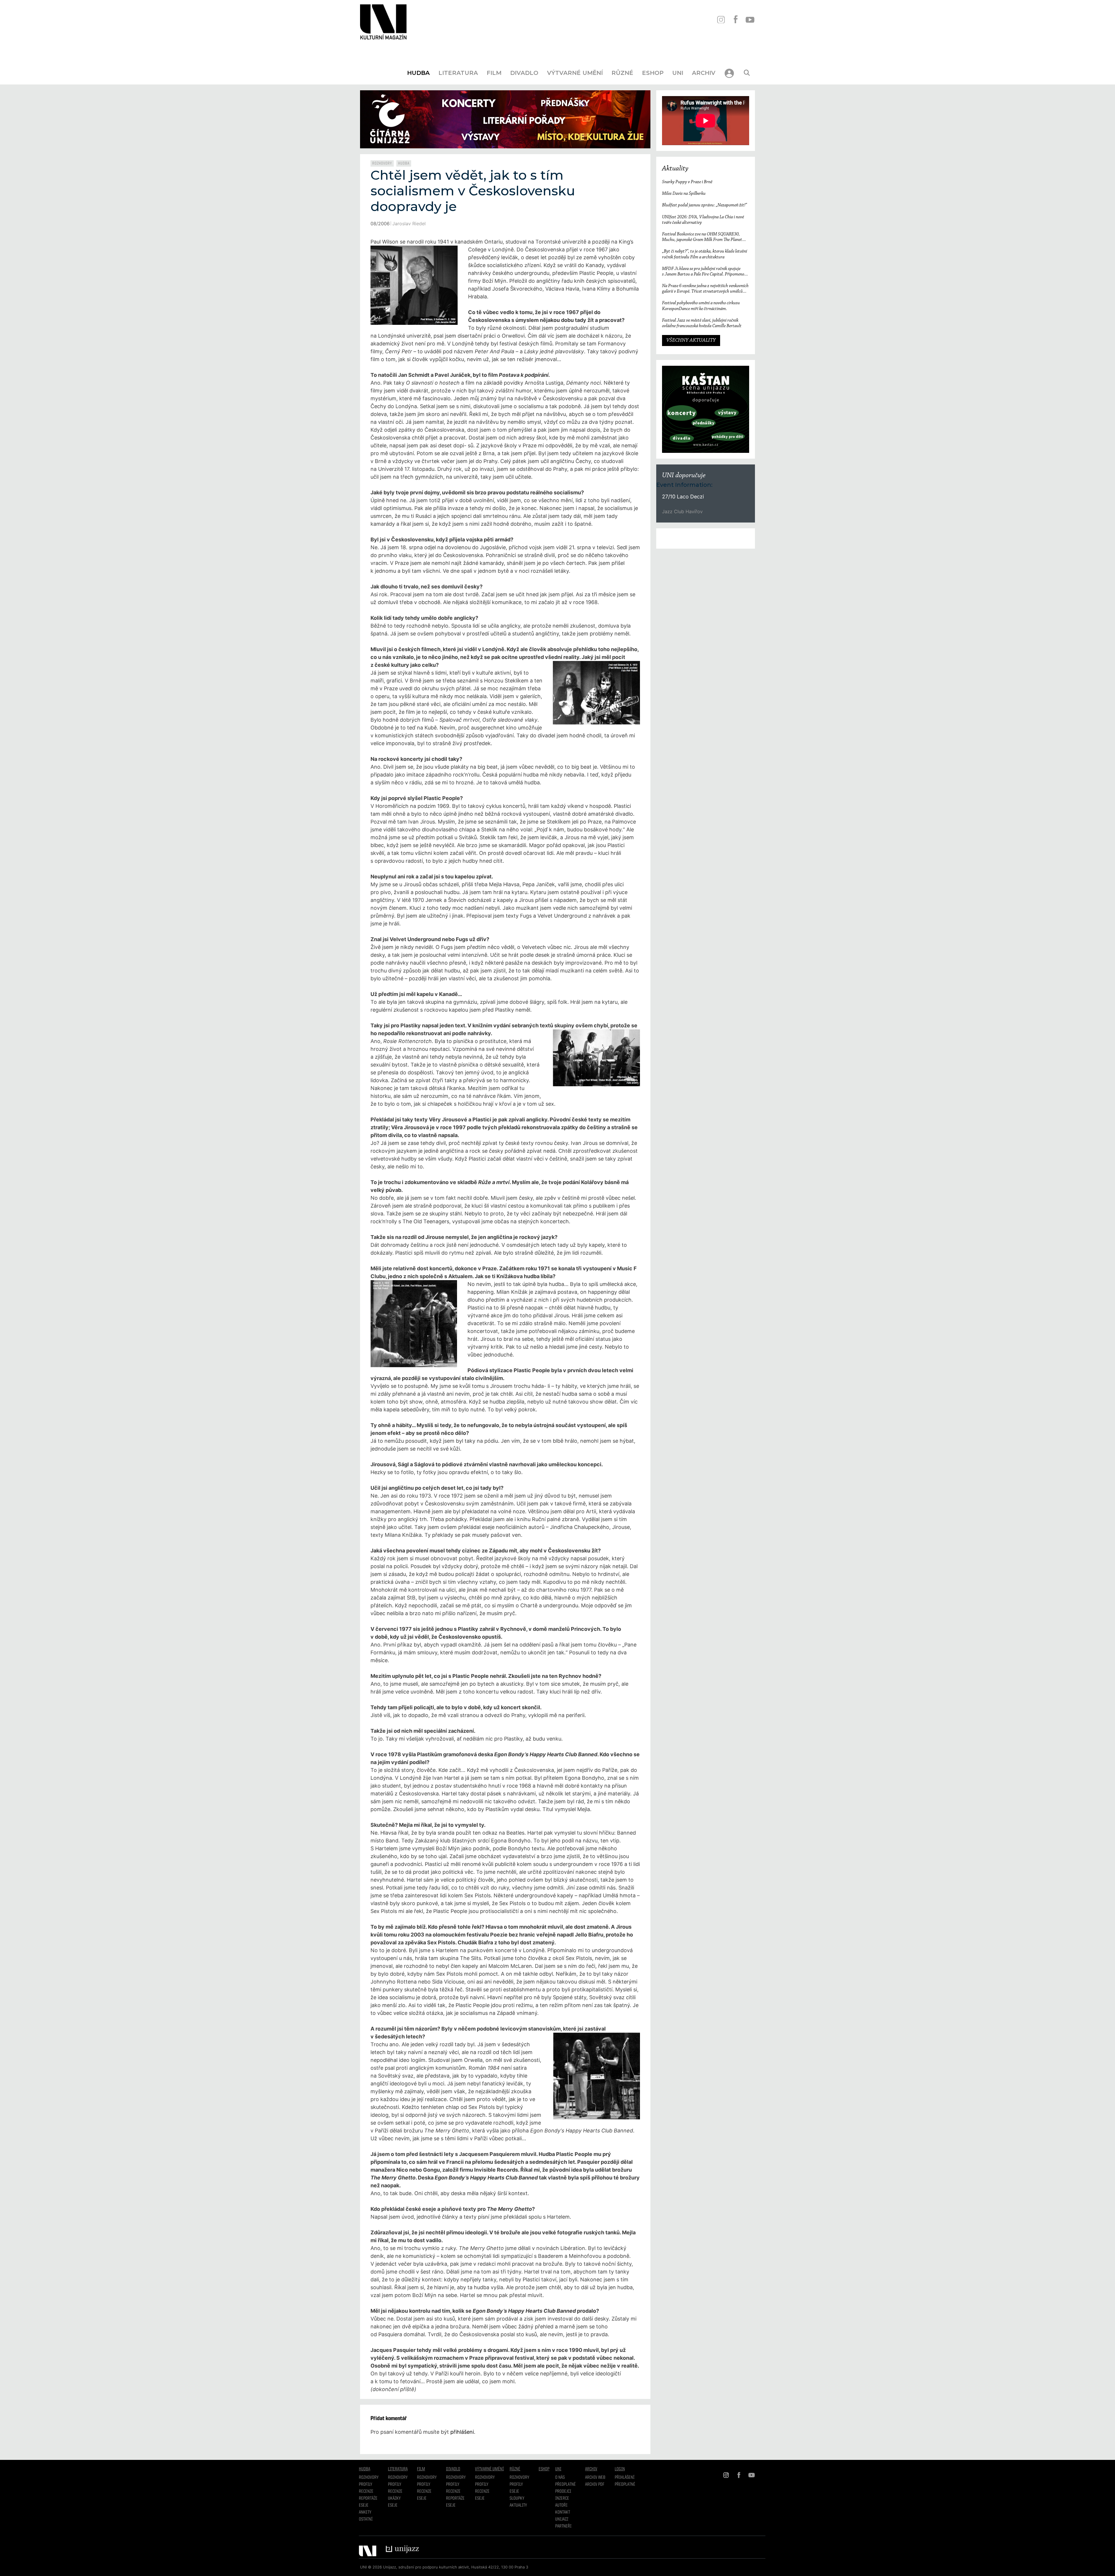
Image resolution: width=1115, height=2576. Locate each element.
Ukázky (394, 2498)
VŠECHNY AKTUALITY (691, 341)
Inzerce (562, 2498)
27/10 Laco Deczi (683, 497)
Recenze (366, 2492)
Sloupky (517, 2498)
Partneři (563, 2526)
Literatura (458, 73)
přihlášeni (462, 2432)
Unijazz (562, 2519)
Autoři (561, 2505)
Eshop (653, 73)
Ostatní (366, 2519)
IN (721, 20)
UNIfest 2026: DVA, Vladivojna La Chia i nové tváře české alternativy (703, 220)
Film (494, 73)
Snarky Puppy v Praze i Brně (687, 182)
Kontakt (563, 2512)
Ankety (365, 2512)
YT (750, 20)
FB (735, 20)
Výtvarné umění (575, 73)
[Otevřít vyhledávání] (747, 73)
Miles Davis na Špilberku (684, 194)
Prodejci (563, 2492)
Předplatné (565, 2485)
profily (395, 2485)
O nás (560, 2478)
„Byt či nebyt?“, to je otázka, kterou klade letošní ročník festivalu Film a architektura (705, 254)
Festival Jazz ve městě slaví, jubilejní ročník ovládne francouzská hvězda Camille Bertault (702, 323)
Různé (622, 73)
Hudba (418, 73)
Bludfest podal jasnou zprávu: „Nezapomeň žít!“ (704, 205)
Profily (366, 2485)
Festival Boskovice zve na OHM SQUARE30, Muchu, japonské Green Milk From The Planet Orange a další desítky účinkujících (702, 237)
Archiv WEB (595, 2478)
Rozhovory (382, 163)
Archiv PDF (595, 2485)
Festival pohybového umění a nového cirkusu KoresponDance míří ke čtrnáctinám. (701, 306)
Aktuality (675, 169)
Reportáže (368, 2498)
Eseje (364, 2505)
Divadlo (524, 73)
